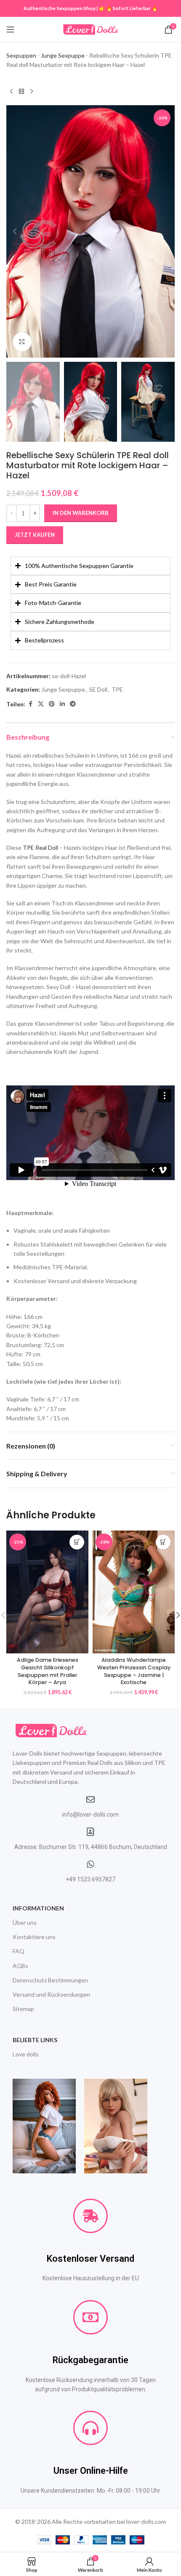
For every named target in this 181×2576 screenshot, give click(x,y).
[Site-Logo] (90, 29)
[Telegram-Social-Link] (73, 704)
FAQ (19, 1951)
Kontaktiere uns (34, 1937)
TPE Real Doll (40, 848)
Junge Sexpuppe (63, 55)
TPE (117, 689)
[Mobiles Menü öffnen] (11, 29)
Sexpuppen (21, 55)
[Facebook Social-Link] (30, 704)
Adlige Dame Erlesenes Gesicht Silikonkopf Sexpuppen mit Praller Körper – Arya (48, 1671)
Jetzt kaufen (35, 535)
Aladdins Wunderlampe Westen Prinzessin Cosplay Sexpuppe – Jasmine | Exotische (134, 1671)
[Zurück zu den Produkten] (21, 92)
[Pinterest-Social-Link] (52, 704)
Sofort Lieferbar (132, 8)
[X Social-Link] (41, 704)
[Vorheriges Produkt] (11, 92)
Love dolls (26, 2054)
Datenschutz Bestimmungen (50, 1980)
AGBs (20, 1966)
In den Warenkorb (81, 513)
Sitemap (23, 2009)
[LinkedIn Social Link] (62, 704)
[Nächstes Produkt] (32, 92)
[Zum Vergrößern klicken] (22, 342)
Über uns (25, 1922)
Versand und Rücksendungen (51, 1994)
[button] (15, 231)
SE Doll (98, 689)
